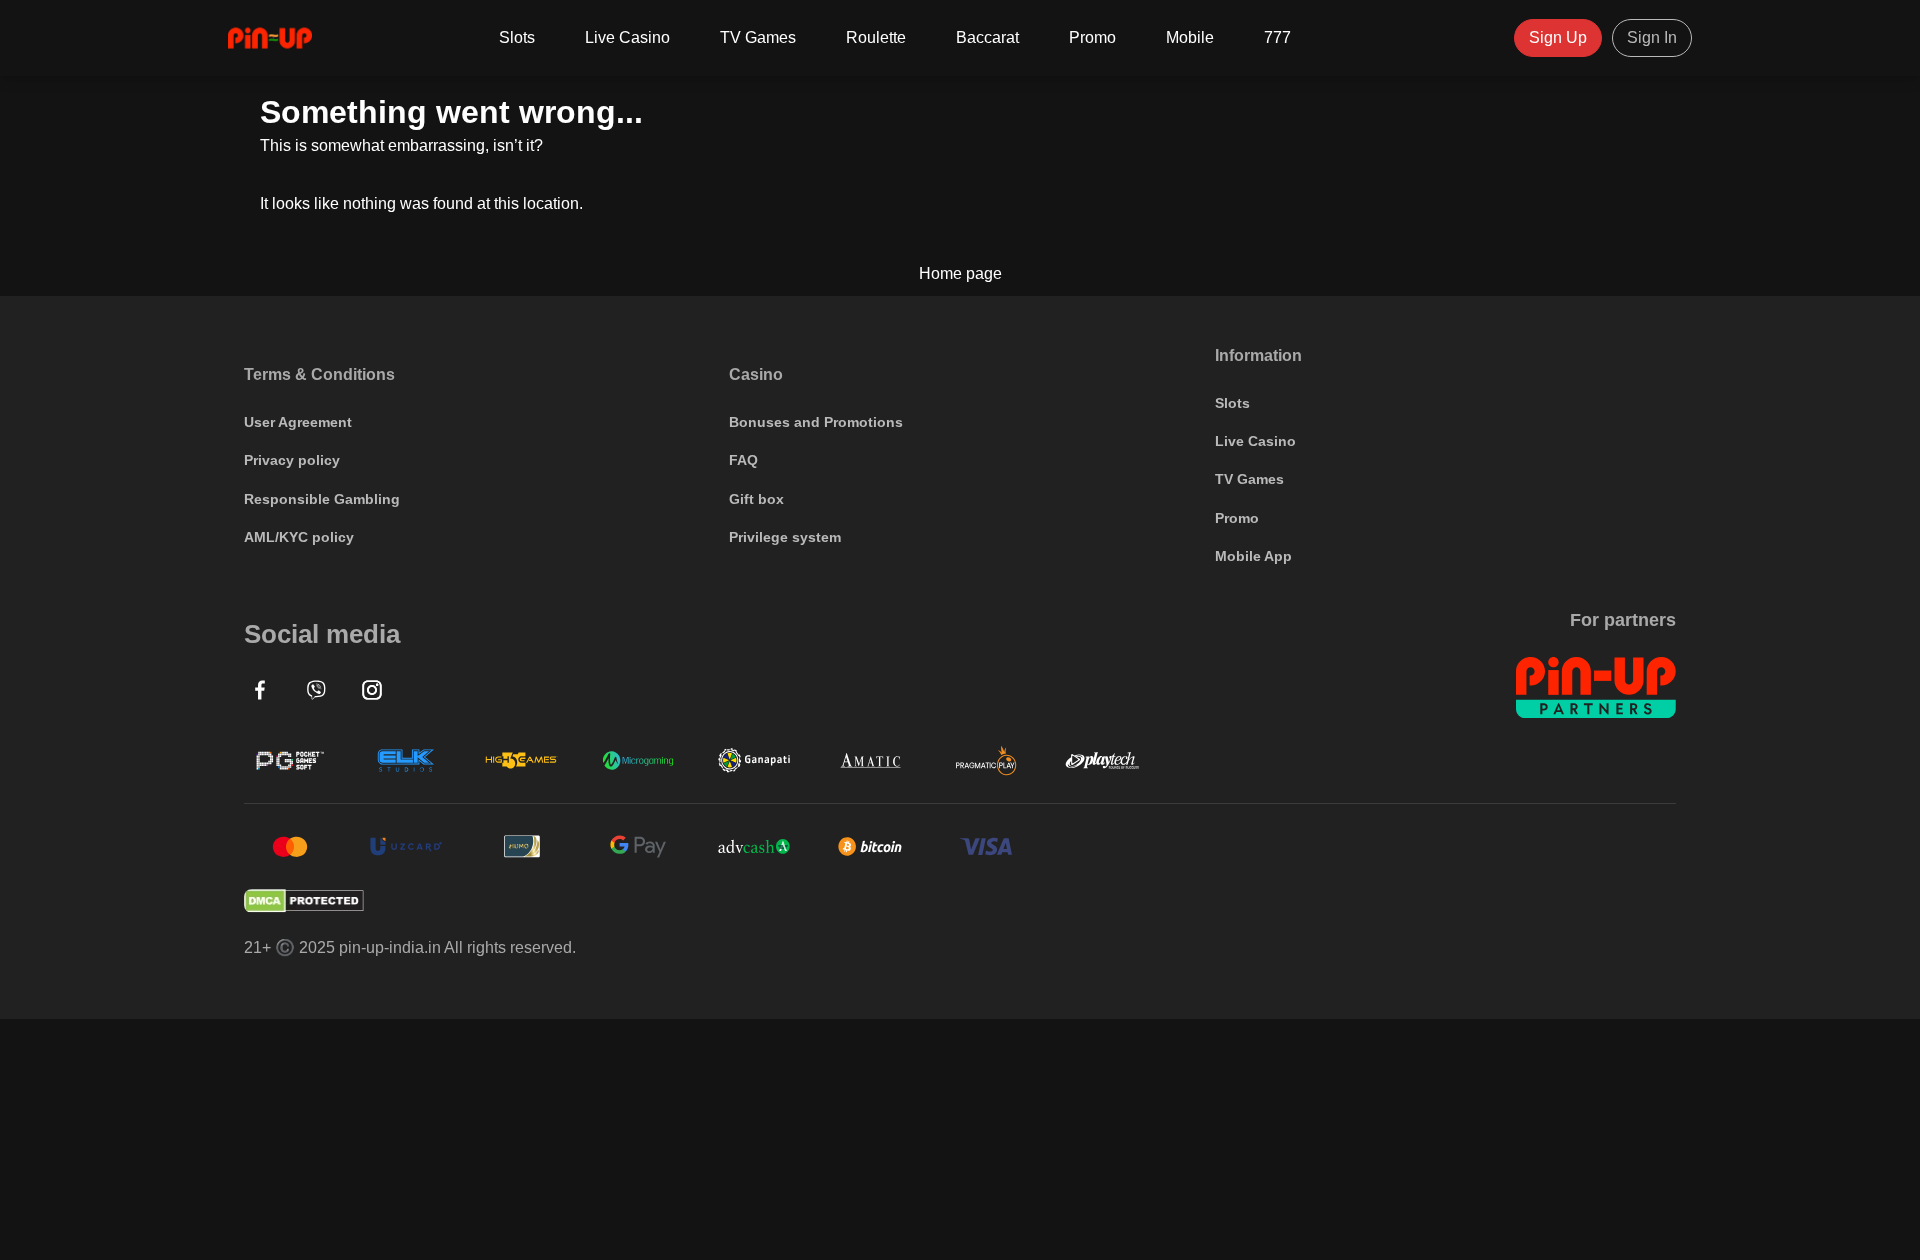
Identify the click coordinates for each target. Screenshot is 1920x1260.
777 (1277, 37)
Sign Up (1558, 37)
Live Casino (627, 37)
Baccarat (987, 37)
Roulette (876, 37)
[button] (260, 690)
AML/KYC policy (299, 537)
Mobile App (1253, 556)
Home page (960, 274)
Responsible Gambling (322, 499)
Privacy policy (292, 460)
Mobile (1190, 37)
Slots (517, 37)
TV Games (758, 37)
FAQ (743, 460)
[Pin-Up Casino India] (270, 38)
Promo (1092, 37)
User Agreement (298, 422)
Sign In (1652, 37)
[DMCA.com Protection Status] (960, 901)
